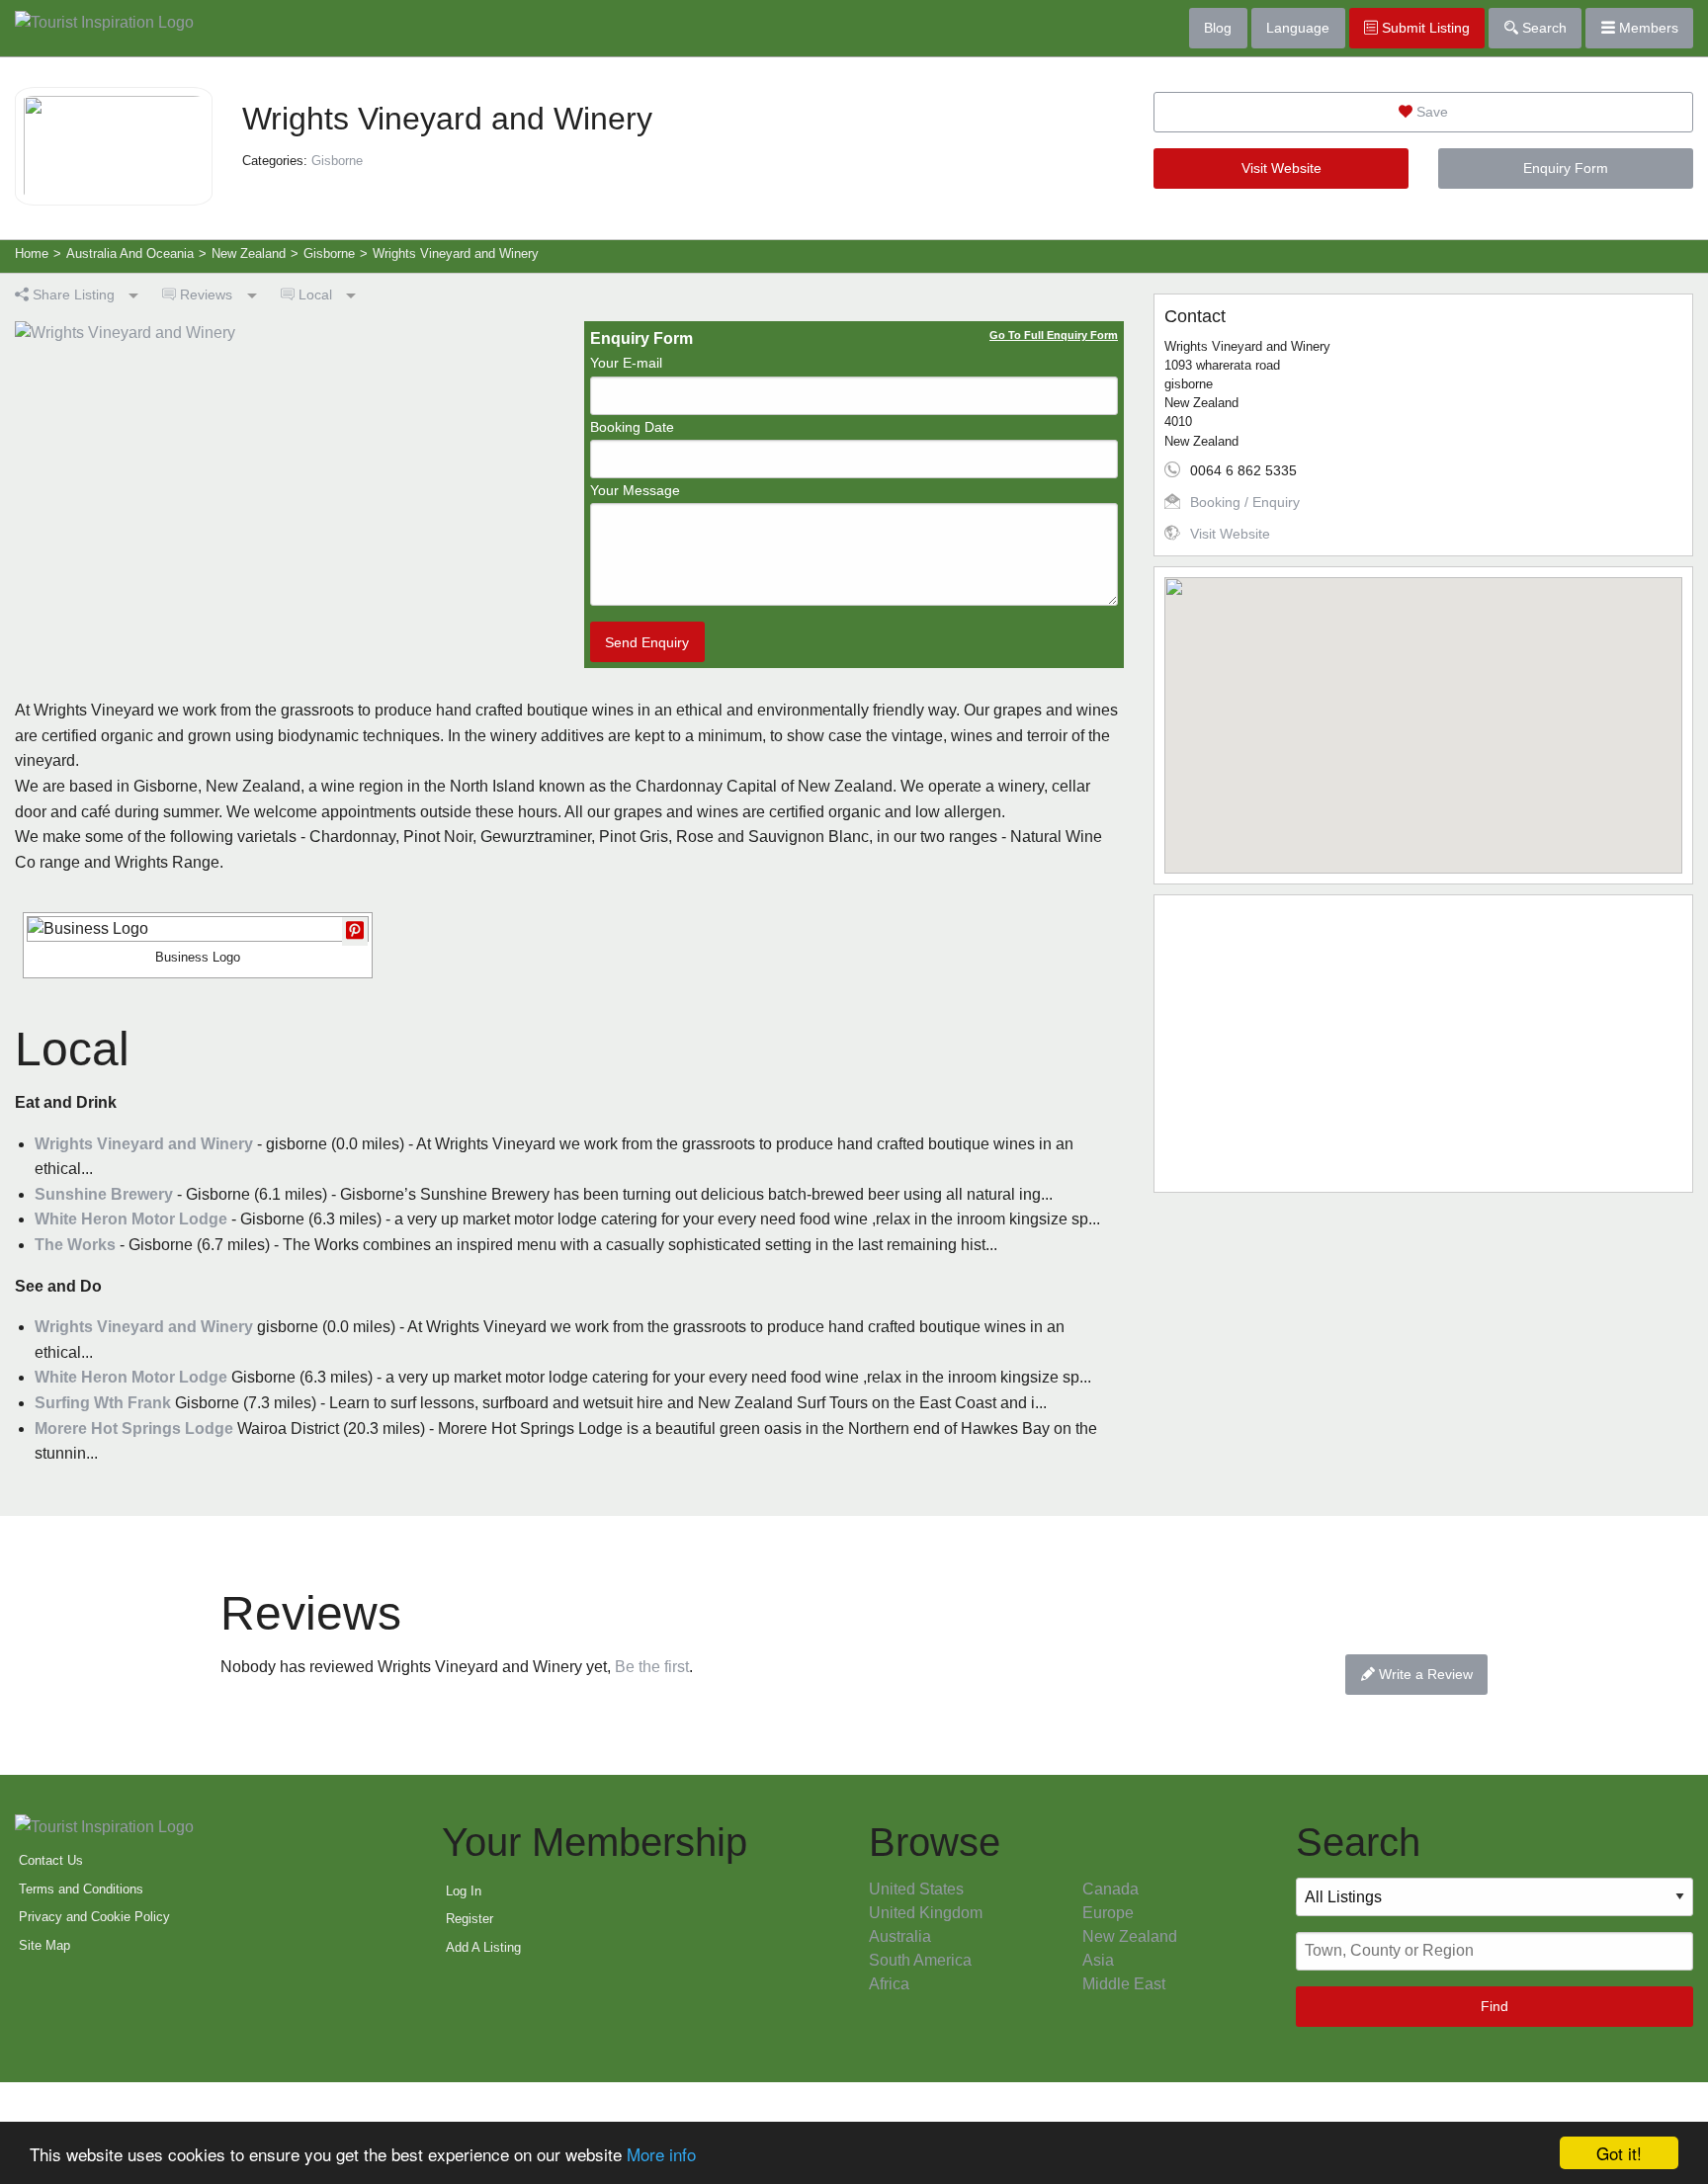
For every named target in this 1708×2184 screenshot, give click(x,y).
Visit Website (1281, 168)
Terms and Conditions (81, 1889)
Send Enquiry (647, 642)
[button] (1423, 714)
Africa (889, 1984)
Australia (900, 1936)
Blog (1218, 28)
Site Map (44, 1945)
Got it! (1619, 2153)
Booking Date (632, 427)
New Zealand (1130, 1936)
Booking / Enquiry (1245, 502)
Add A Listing (483, 1947)
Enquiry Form (1566, 168)
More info (661, 2154)
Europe (1108, 1913)
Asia (1098, 1960)
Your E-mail (626, 363)
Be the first (652, 1667)
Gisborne (337, 161)
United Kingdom (926, 1913)
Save (1430, 112)
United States (916, 1889)
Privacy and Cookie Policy (94, 1917)
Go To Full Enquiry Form (1054, 335)
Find (1494, 2006)
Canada (1110, 1889)
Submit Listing (1424, 28)
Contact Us (51, 1860)
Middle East (1124, 1984)
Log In (464, 1891)
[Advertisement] (1423, 1044)
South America (920, 1960)
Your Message (635, 490)
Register (470, 1919)
